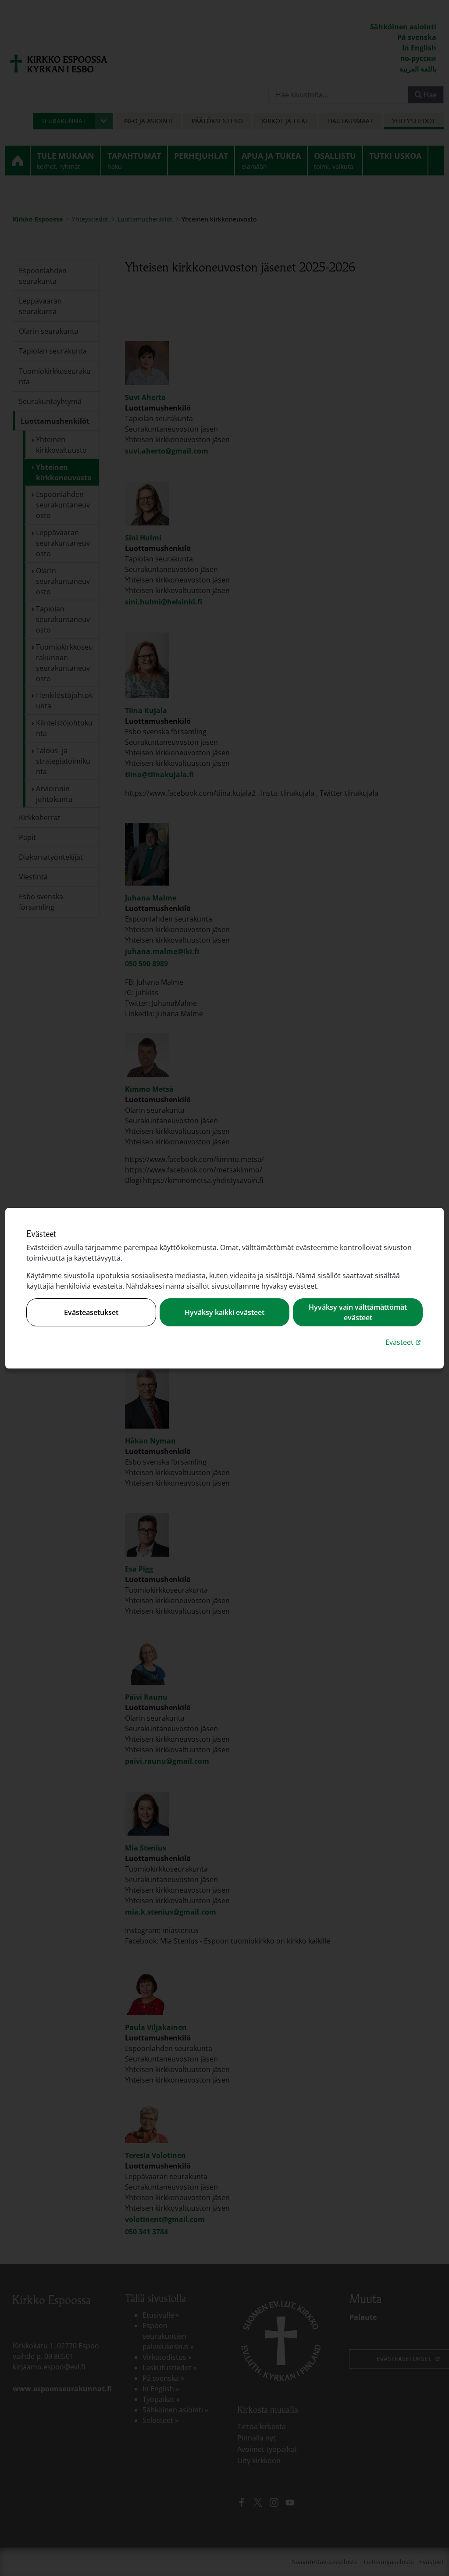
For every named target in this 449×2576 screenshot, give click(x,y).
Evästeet (404, 1342)
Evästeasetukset (91, 1312)
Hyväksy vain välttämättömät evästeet (358, 1312)
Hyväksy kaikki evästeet (224, 1312)
